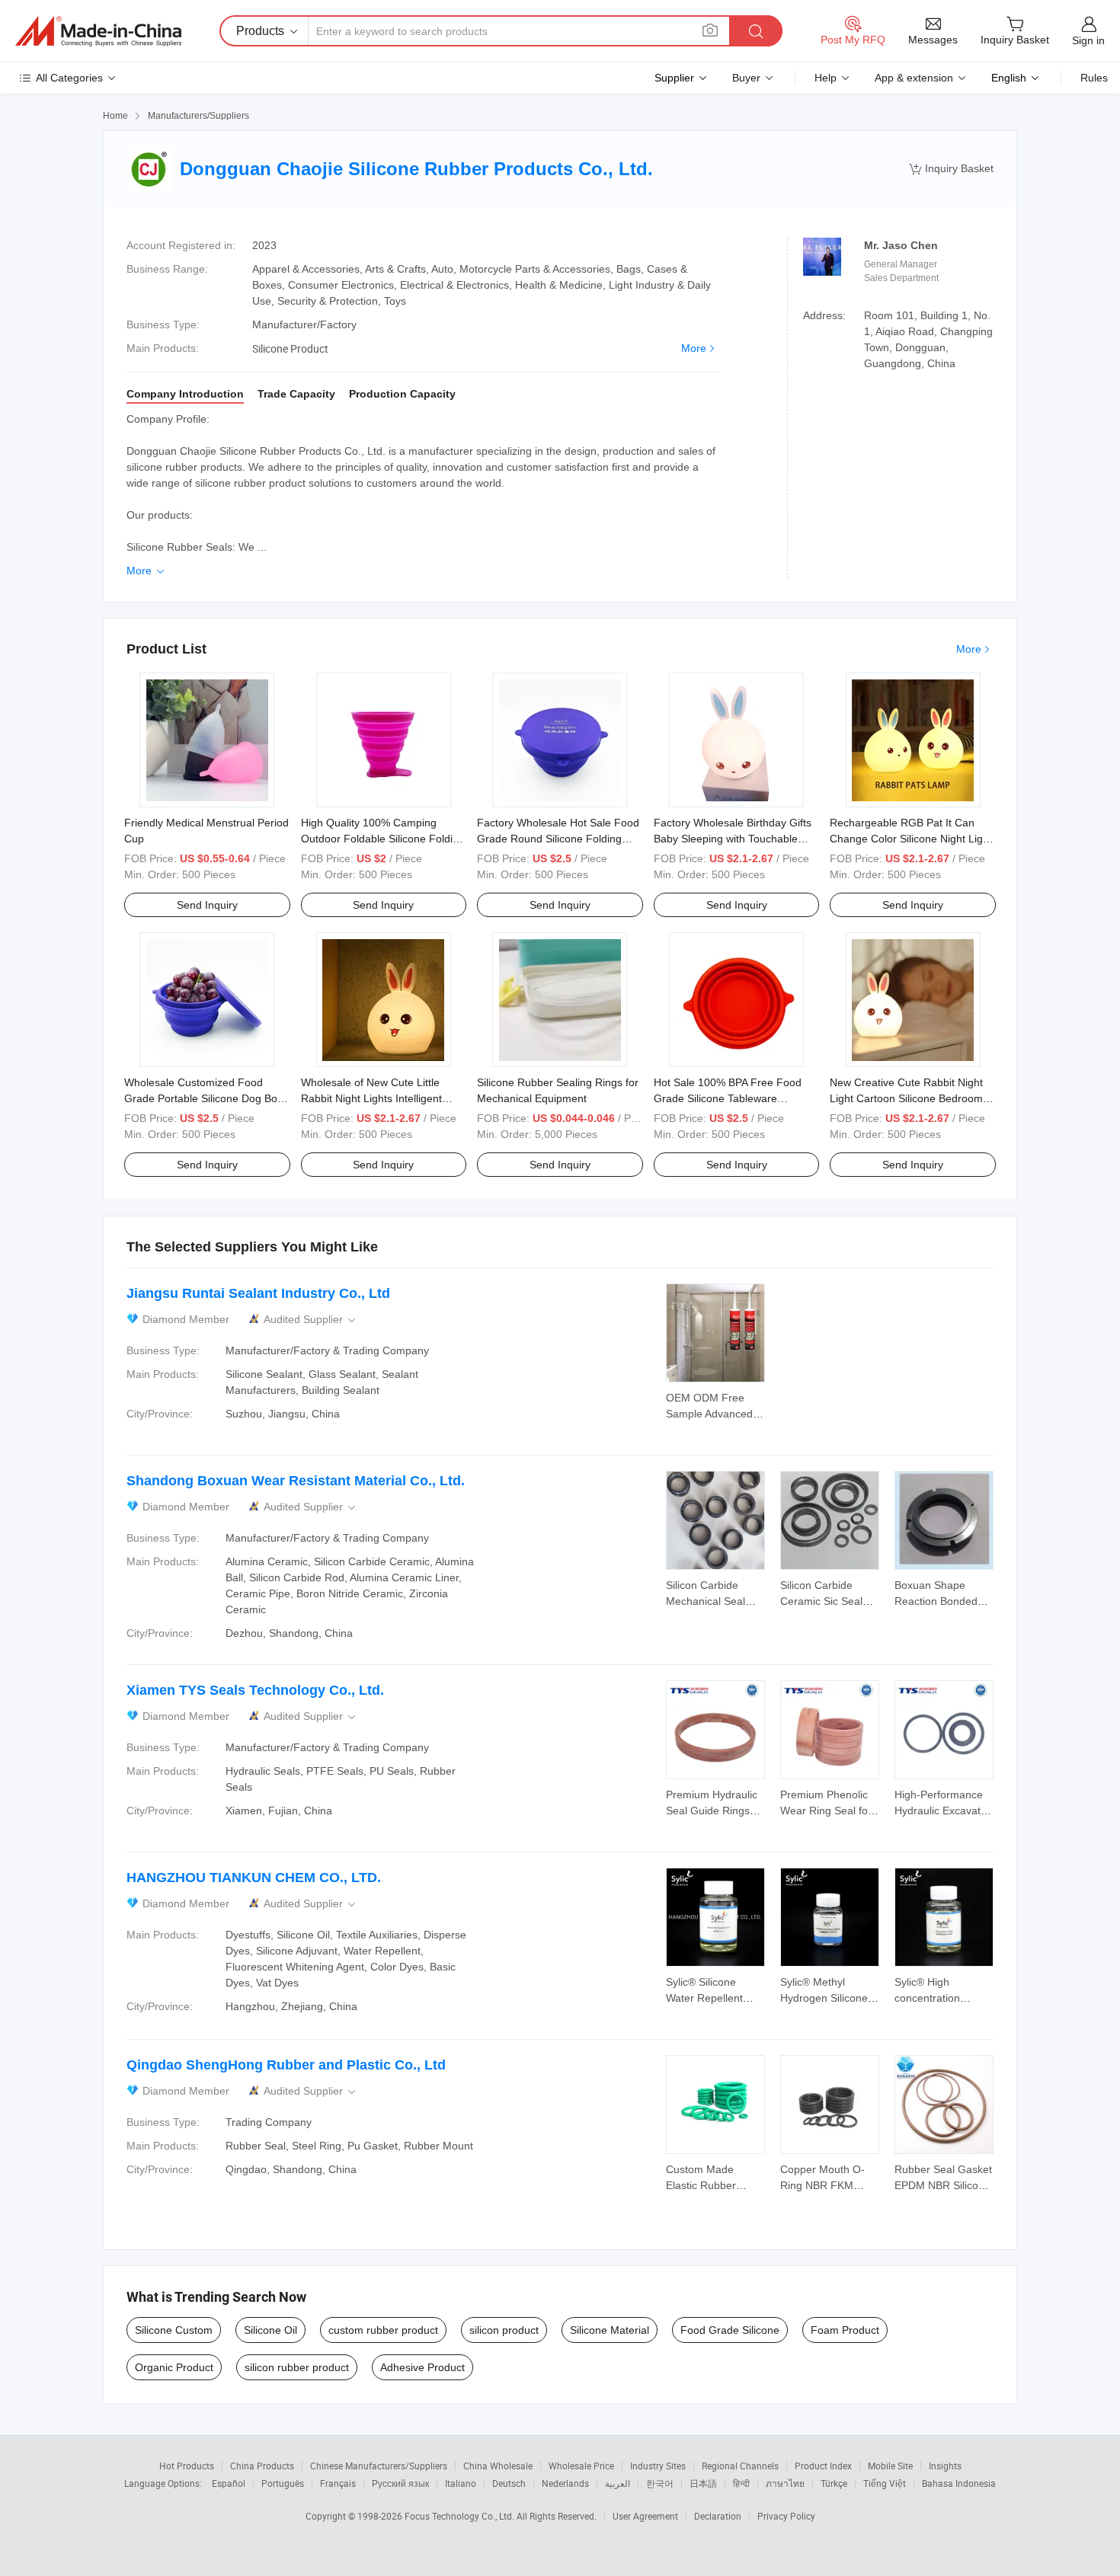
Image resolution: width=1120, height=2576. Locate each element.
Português (283, 2483)
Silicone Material (610, 2330)
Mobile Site (890, 2466)
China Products (262, 2466)
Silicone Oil (270, 2330)
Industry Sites (658, 2466)
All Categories (69, 78)
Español (229, 2483)
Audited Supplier (311, 1320)
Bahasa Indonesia (959, 2483)
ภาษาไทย (785, 2483)
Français (338, 2483)
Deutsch (509, 2483)
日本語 (703, 2483)
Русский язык (400, 2483)
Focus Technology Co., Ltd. (461, 2516)
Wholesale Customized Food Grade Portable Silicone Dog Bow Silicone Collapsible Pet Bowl (205, 1098)
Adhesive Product (422, 2367)
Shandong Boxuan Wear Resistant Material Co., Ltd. (296, 1481)
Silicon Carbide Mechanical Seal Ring (706, 1601)
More (694, 348)
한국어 (660, 2483)
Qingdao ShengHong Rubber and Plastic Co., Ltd (286, 2065)
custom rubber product (383, 2330)
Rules (1094, 78)
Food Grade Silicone (730, 2330)
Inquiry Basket (951, 169)
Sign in (1088, 40)
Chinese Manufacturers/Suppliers (379, 2466)
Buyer (746, 78)
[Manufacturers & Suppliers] (98, 31)
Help (826, 78)
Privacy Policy (786, 2516)
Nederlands (565, 2483)
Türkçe (834, 2483)
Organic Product (174, 2367)
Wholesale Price (581, 2466)
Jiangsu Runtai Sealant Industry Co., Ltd (258, 1293)
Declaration (718, 2516)
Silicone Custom (174, 2330)
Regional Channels (740, 2466)
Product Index (823, 2466)
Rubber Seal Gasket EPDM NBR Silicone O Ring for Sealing (943, 2185)
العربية (618, 2483)
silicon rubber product (297, 2367)
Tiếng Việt (885, 2483)
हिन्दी (741, 2483)
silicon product (504, 2330)
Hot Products (187, 2466)
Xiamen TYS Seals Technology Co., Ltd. (255, 1690)
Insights (945, 2466)
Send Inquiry (207, 905)
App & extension (914, 78)
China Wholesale (498, 2466)
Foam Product (845, 2330)
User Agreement (645, 2516)
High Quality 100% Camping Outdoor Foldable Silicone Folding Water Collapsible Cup (383, 839)
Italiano (461, 2483)
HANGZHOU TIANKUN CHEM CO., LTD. (254, 1878)
